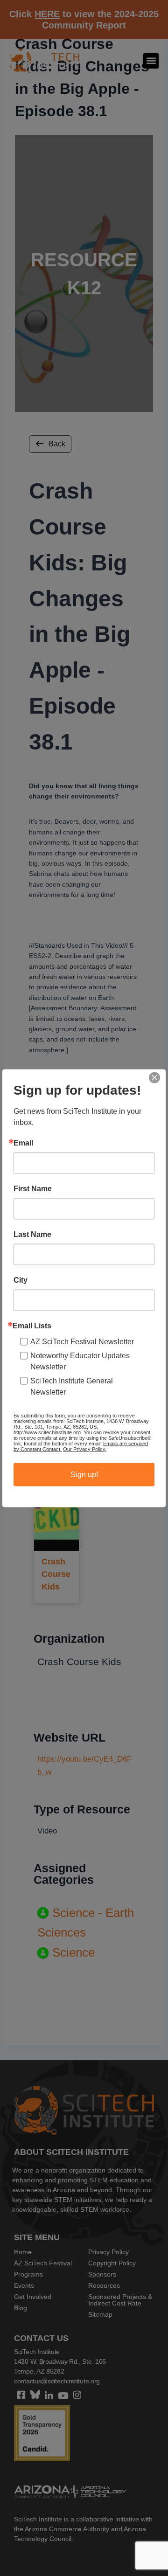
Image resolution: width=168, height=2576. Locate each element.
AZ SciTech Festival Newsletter (82, 1341)
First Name (33, 1188)
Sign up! (84, 1474)
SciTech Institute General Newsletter (72, 1386)
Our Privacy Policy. (85, 1449)
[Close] (154, 1077)
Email (23, 1143)
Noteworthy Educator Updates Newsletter (80, 1361)
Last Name (32, 1234)
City (21, 1280)
